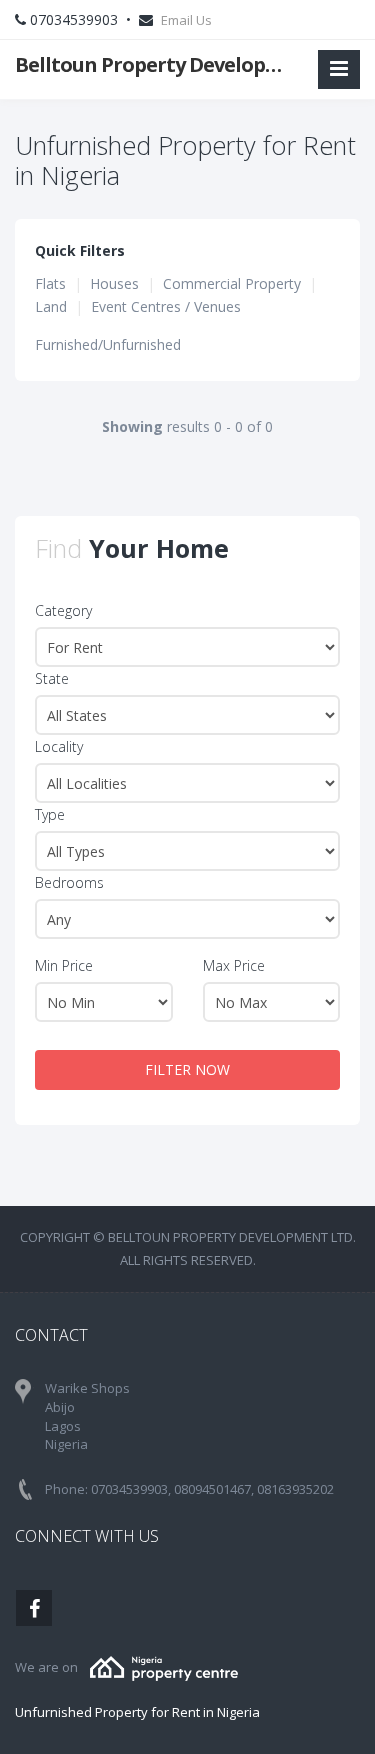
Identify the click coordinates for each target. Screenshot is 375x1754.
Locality (59, 746)
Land (51, 306)
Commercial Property (232, 283)
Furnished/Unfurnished (108, 344)
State (52, 678)
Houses (114, 283)
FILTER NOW (187, 1069)
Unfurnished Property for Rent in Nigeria (137, 1712)
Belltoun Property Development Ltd (158, 64)
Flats (50, 283)
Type (50, 814)
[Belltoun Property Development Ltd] (164, 1667)
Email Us (186, 20)
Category (63, 610)
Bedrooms (69, 882)
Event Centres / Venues (166, 306)
